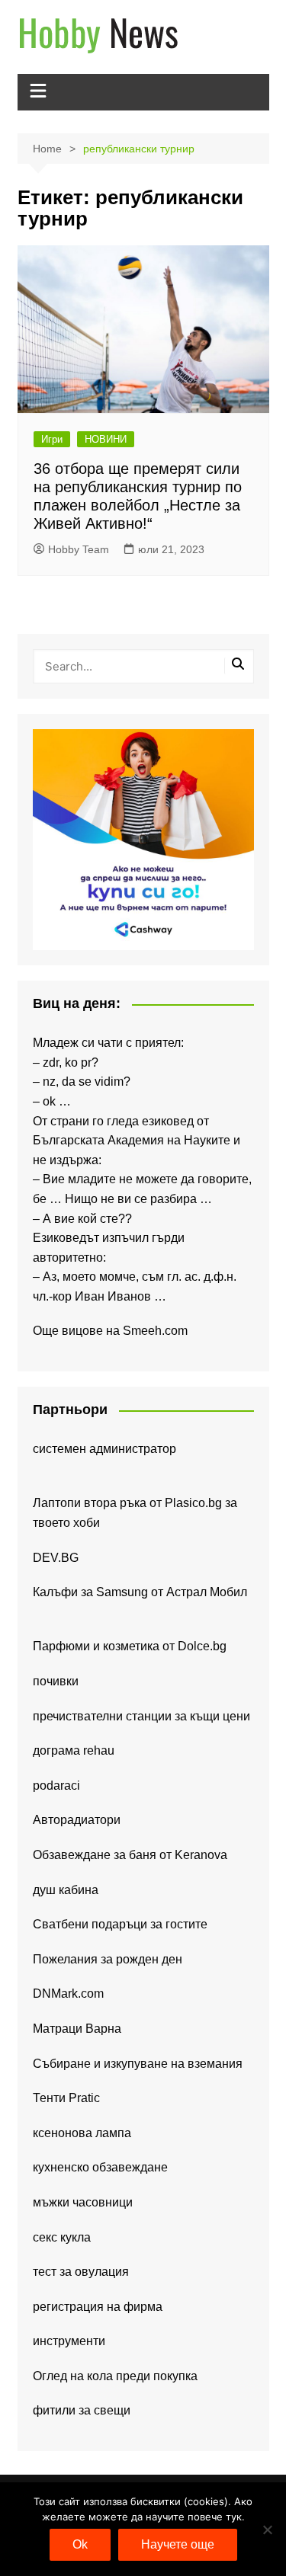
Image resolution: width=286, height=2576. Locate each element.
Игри (52, 439)
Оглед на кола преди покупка (115, 2376)
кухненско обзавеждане (100, 2167)
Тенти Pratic (66, 2098)
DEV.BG (56, 1558)
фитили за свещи (82, 2410)
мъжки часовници (83, 2202)
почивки (56, 1681)
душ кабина (66, 1890)
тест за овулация (81, 2272)
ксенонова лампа (82, 2133)
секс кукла (62, 2237)
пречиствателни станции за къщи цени (141, 1716)
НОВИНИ (106, 439)
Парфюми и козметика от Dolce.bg (130, 1646)
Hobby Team (79, 549)
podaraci (56, 1786)
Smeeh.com (155, 1331)
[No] (267, 2530)
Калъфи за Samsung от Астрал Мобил (140, 1592)
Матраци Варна (77, 2029)
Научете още (178, 2544)
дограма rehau (74, 1750)
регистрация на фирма (98, 2307)
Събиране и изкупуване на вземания (138, 2064)
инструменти (69, 2341)
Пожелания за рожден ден (108, 1959)
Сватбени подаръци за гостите (120, 1924)
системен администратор (104, 1449)
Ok (80, 2544)
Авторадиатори (77, 1820)
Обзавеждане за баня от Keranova (130, 1855)
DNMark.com (68, 1994)
